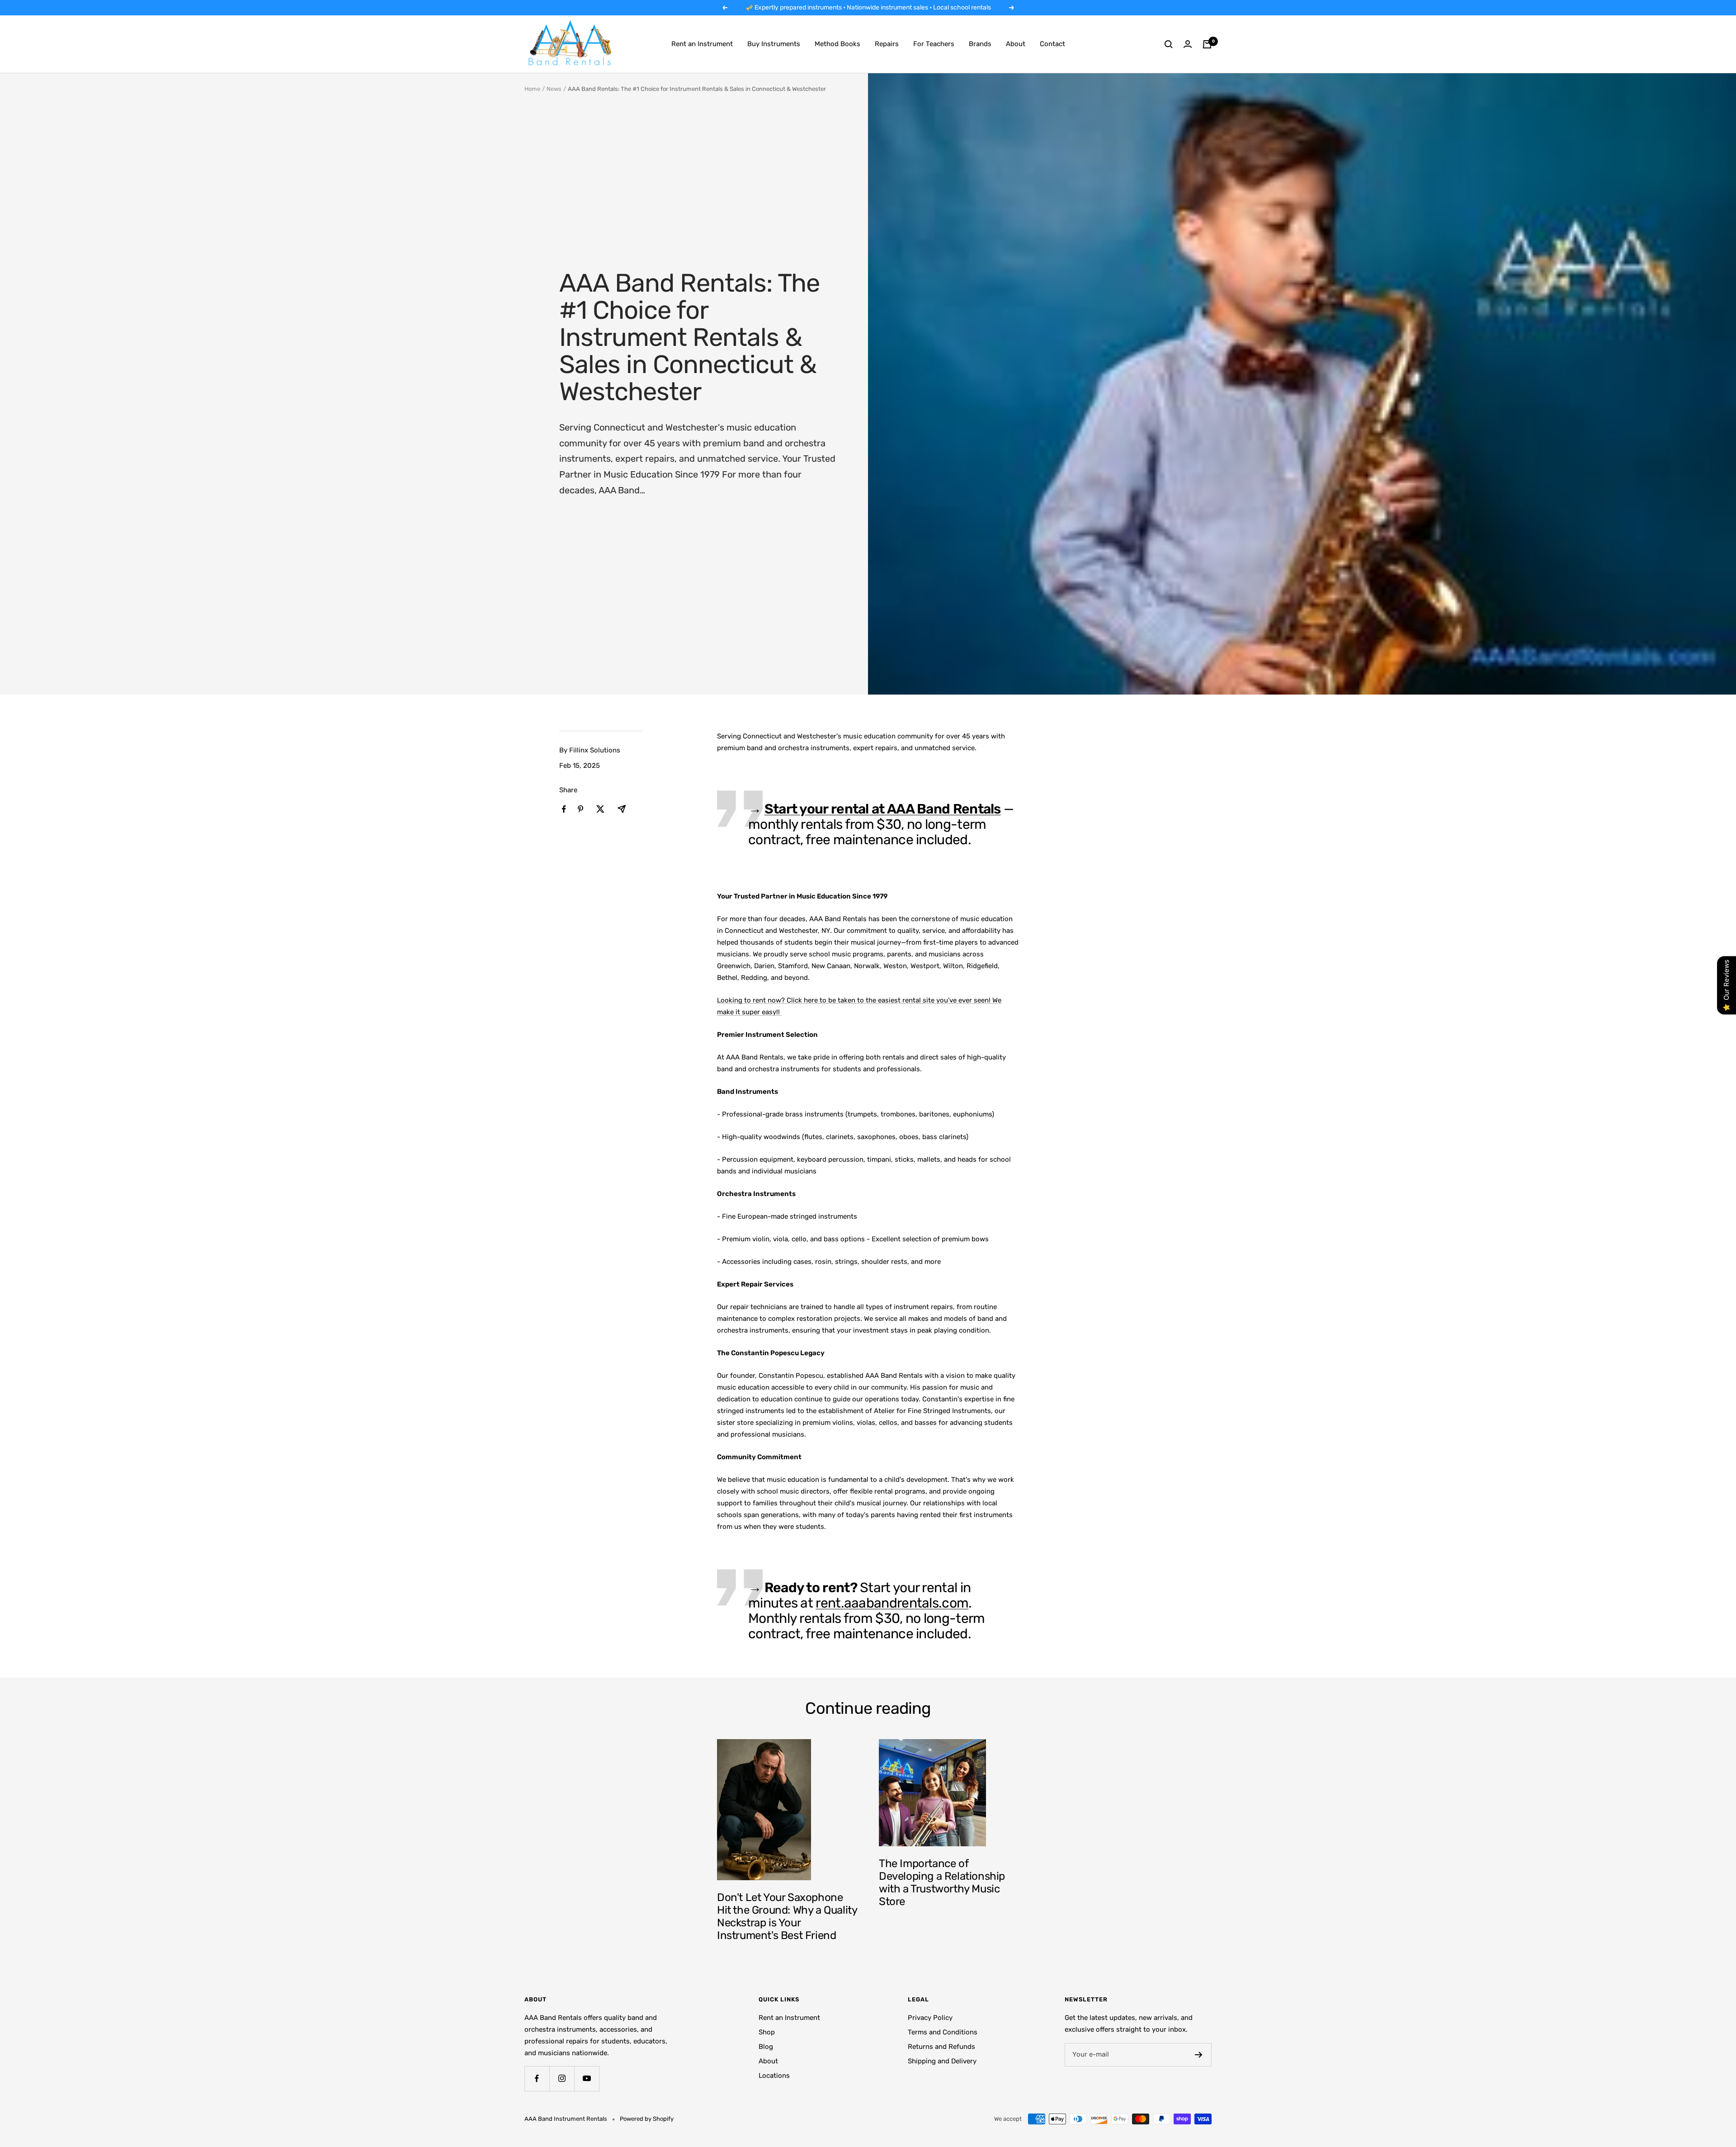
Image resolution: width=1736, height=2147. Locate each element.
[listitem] (564, 809)
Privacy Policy (930, 2018)
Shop (767, 2032)
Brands (980, 44)
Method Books (837, 44)
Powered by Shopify (647, 2119)
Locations (774, 2076)
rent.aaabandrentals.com (892, 1603)
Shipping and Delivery (942, 2061)
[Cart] (1207, 44)
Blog (766, 2047)
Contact (1052, 44)
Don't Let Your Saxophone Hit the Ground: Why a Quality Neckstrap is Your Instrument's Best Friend (787, 1916)
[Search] (1169, 44)
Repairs (887, 44)
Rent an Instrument (702, 44)
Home (532, 89)
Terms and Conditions (943, 2032)
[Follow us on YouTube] (587, 2078)
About (1016, 44)
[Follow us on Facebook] (537, 2078)
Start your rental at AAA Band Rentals (883, 809)
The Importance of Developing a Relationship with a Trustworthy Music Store (942, 1882)
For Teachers (934, 44)
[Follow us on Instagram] (562, 2078)
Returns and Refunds (941, 2047)
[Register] (1199, 2055)
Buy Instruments (774, 44)
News (554, 89)
